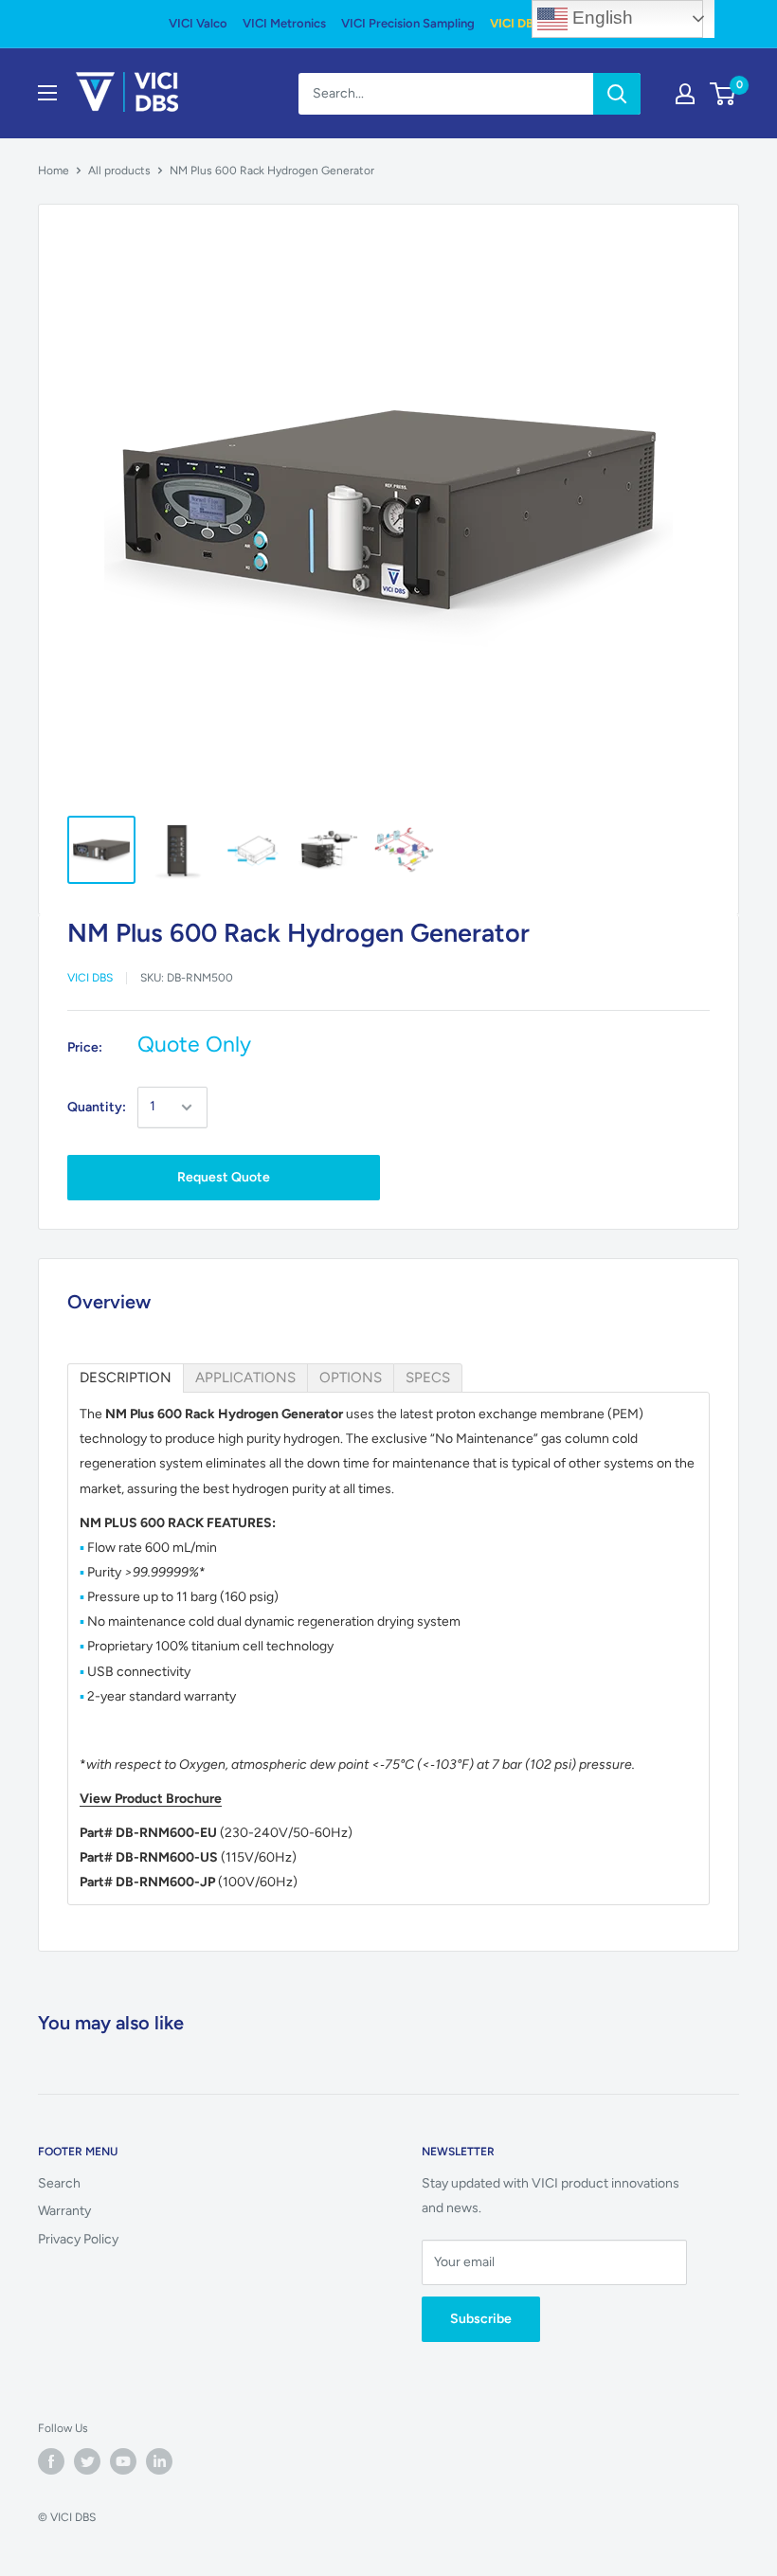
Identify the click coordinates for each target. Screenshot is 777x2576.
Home (54, 171)
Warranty (64, 2211)
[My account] (685, 94)
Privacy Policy (78, 2239)
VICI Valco (198, 23)
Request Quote (224, 1177)
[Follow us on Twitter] (87, 2461)
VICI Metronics (284, 23)
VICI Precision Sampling (408, 23)
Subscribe (481, 2319)
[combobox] (446, 94)
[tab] (126, 1378)
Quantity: (97, 1107)
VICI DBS (515, 23)
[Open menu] (47, 93)
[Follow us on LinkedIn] (159, 2461)
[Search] (617, 94)
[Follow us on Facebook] (51, 2461)
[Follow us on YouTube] (123, 2461)
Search (59, 2183)
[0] (723, 94)
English (600, 18)
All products (119, 171)
